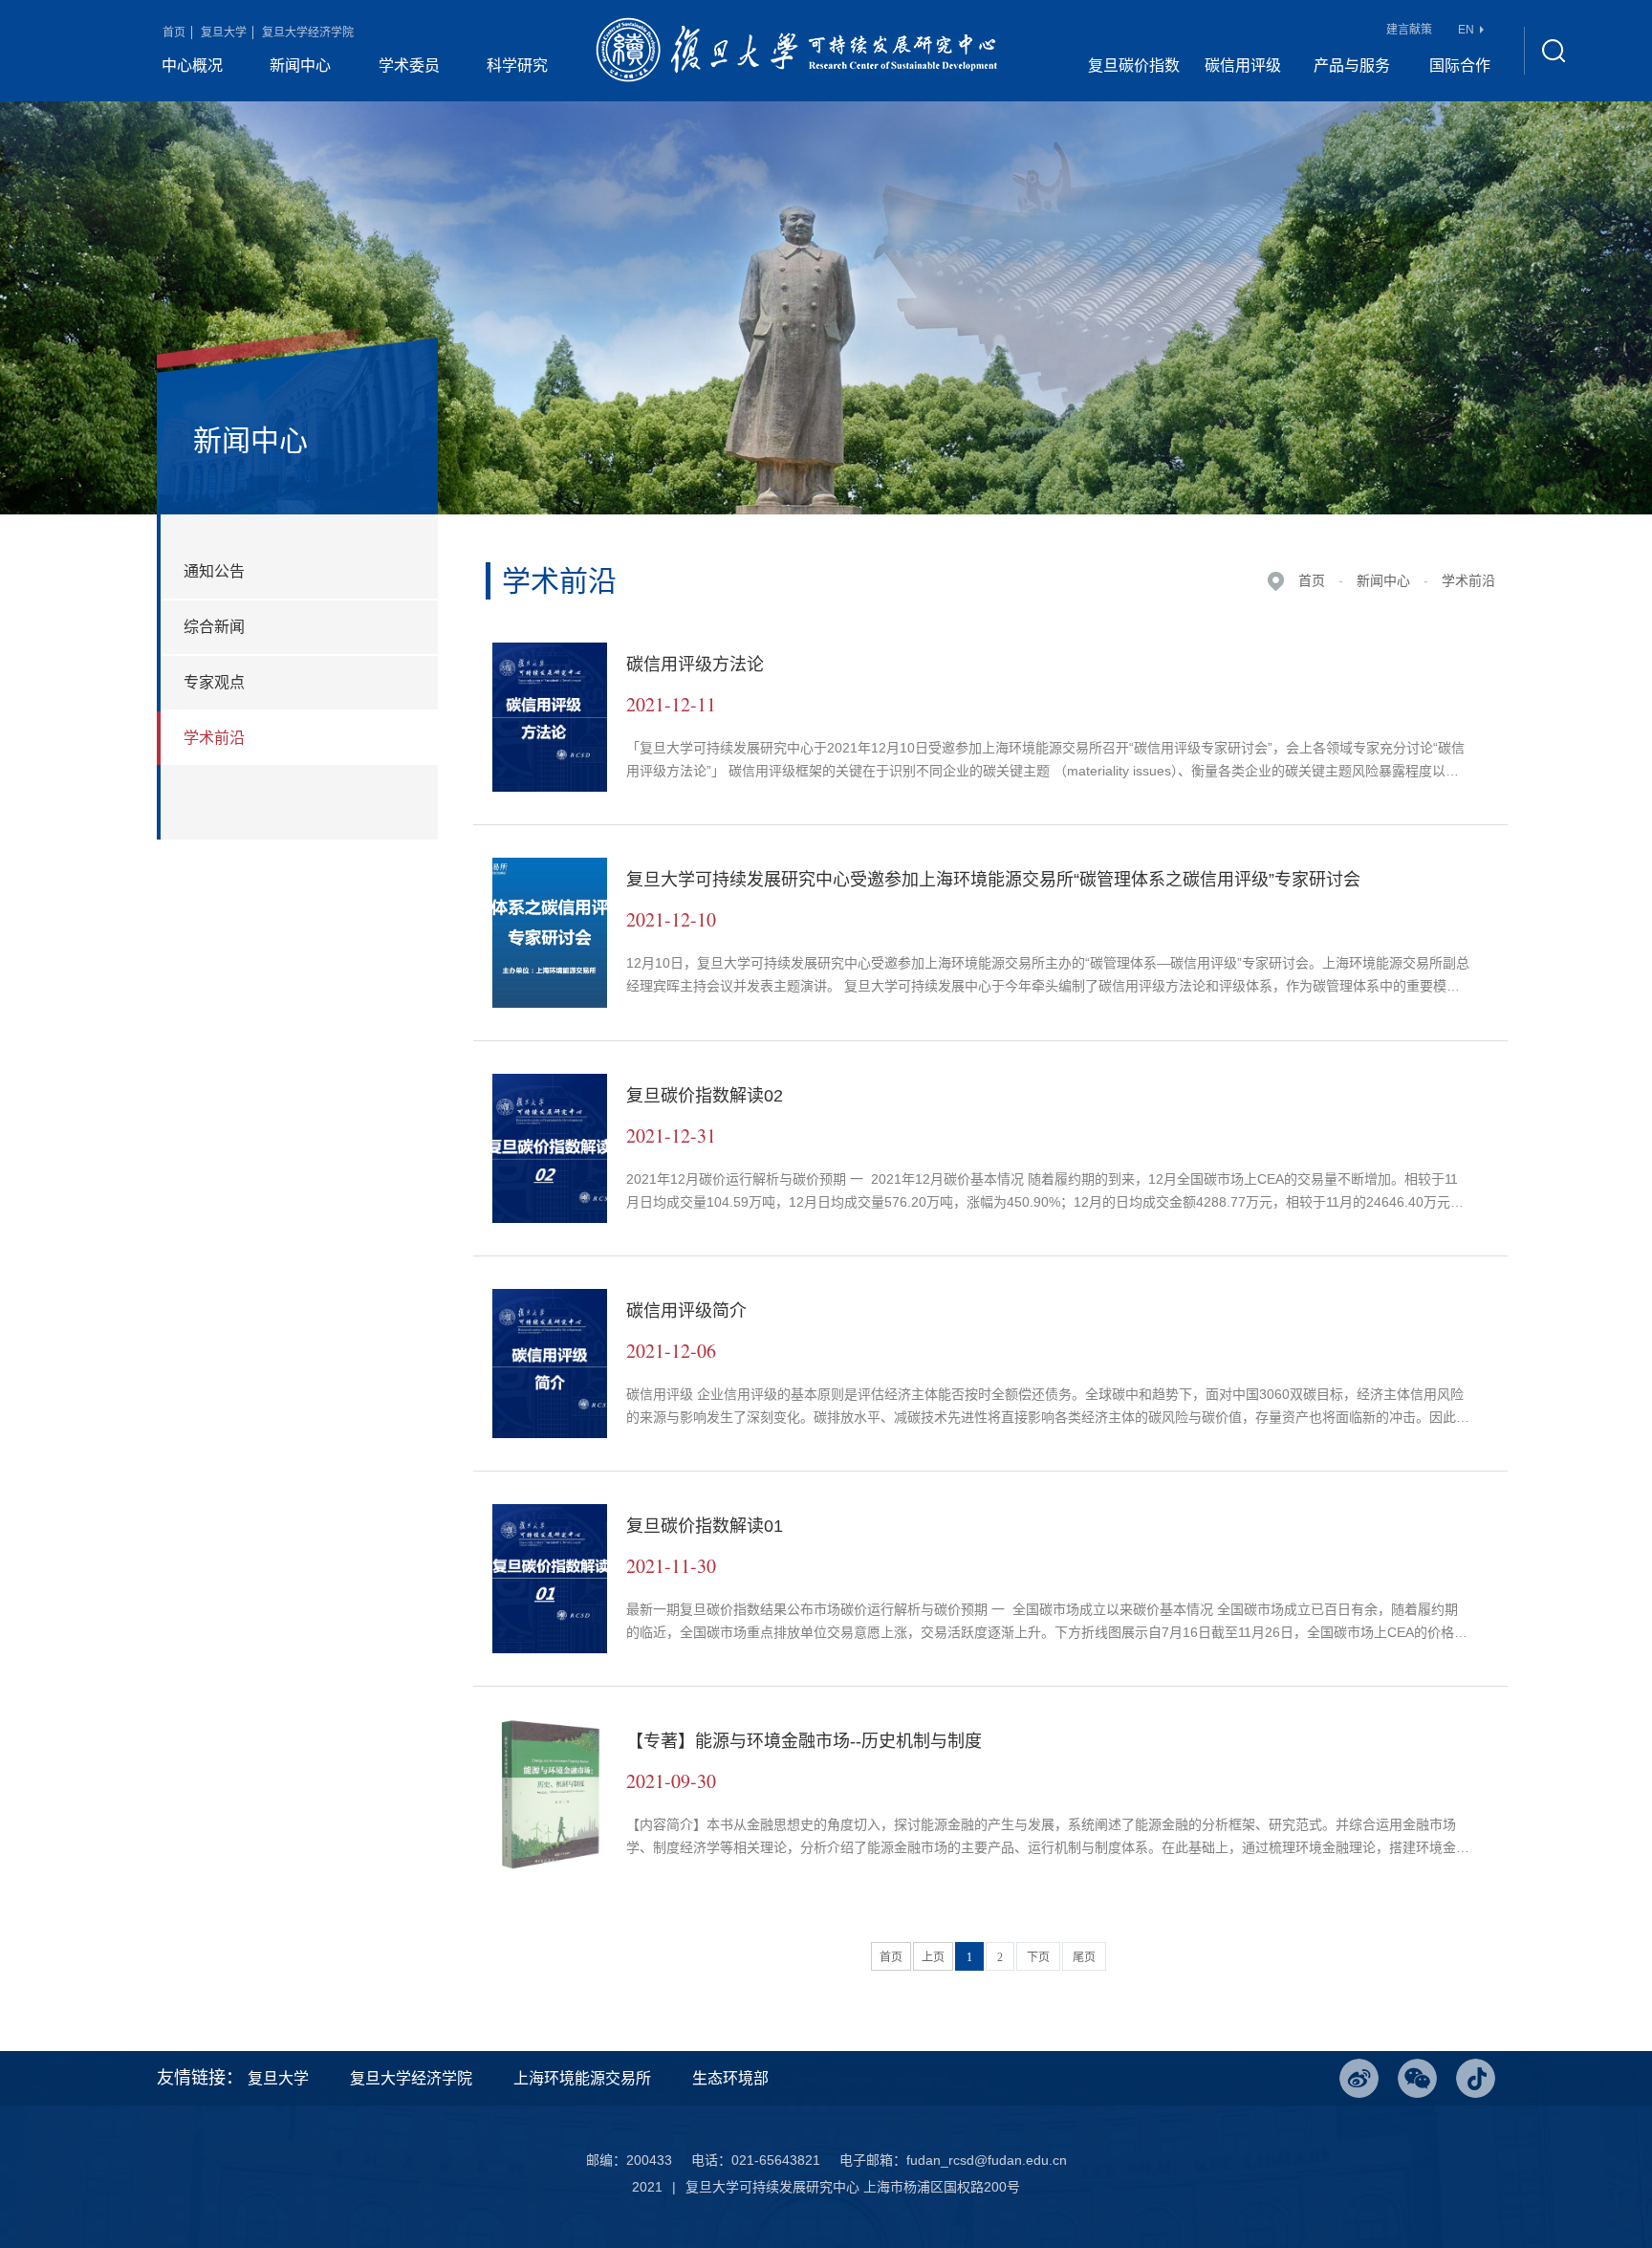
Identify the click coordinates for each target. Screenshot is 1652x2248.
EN (1466, 30)
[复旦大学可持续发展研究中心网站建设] (796, 51)
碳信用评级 (1243, 65)
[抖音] (1476, 2078)
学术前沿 (1468, 580)
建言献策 (1409, 30)
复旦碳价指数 (1134, 65)
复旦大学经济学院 (308, 33)
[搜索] (1553, 51)
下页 (1038, 1957)
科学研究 (517, 65)
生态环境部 (730, 2078)
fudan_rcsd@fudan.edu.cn (987, 2160)
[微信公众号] (1417, 2078)
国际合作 (1460, 65)
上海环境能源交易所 (582, 2078)
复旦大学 (224, 33)
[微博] (1359, 2078)
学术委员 (409, 65)
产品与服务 (1352, 65)
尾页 (1084, 1957)
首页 (174, 33)
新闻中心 (300, 65)
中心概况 (192, 65)
